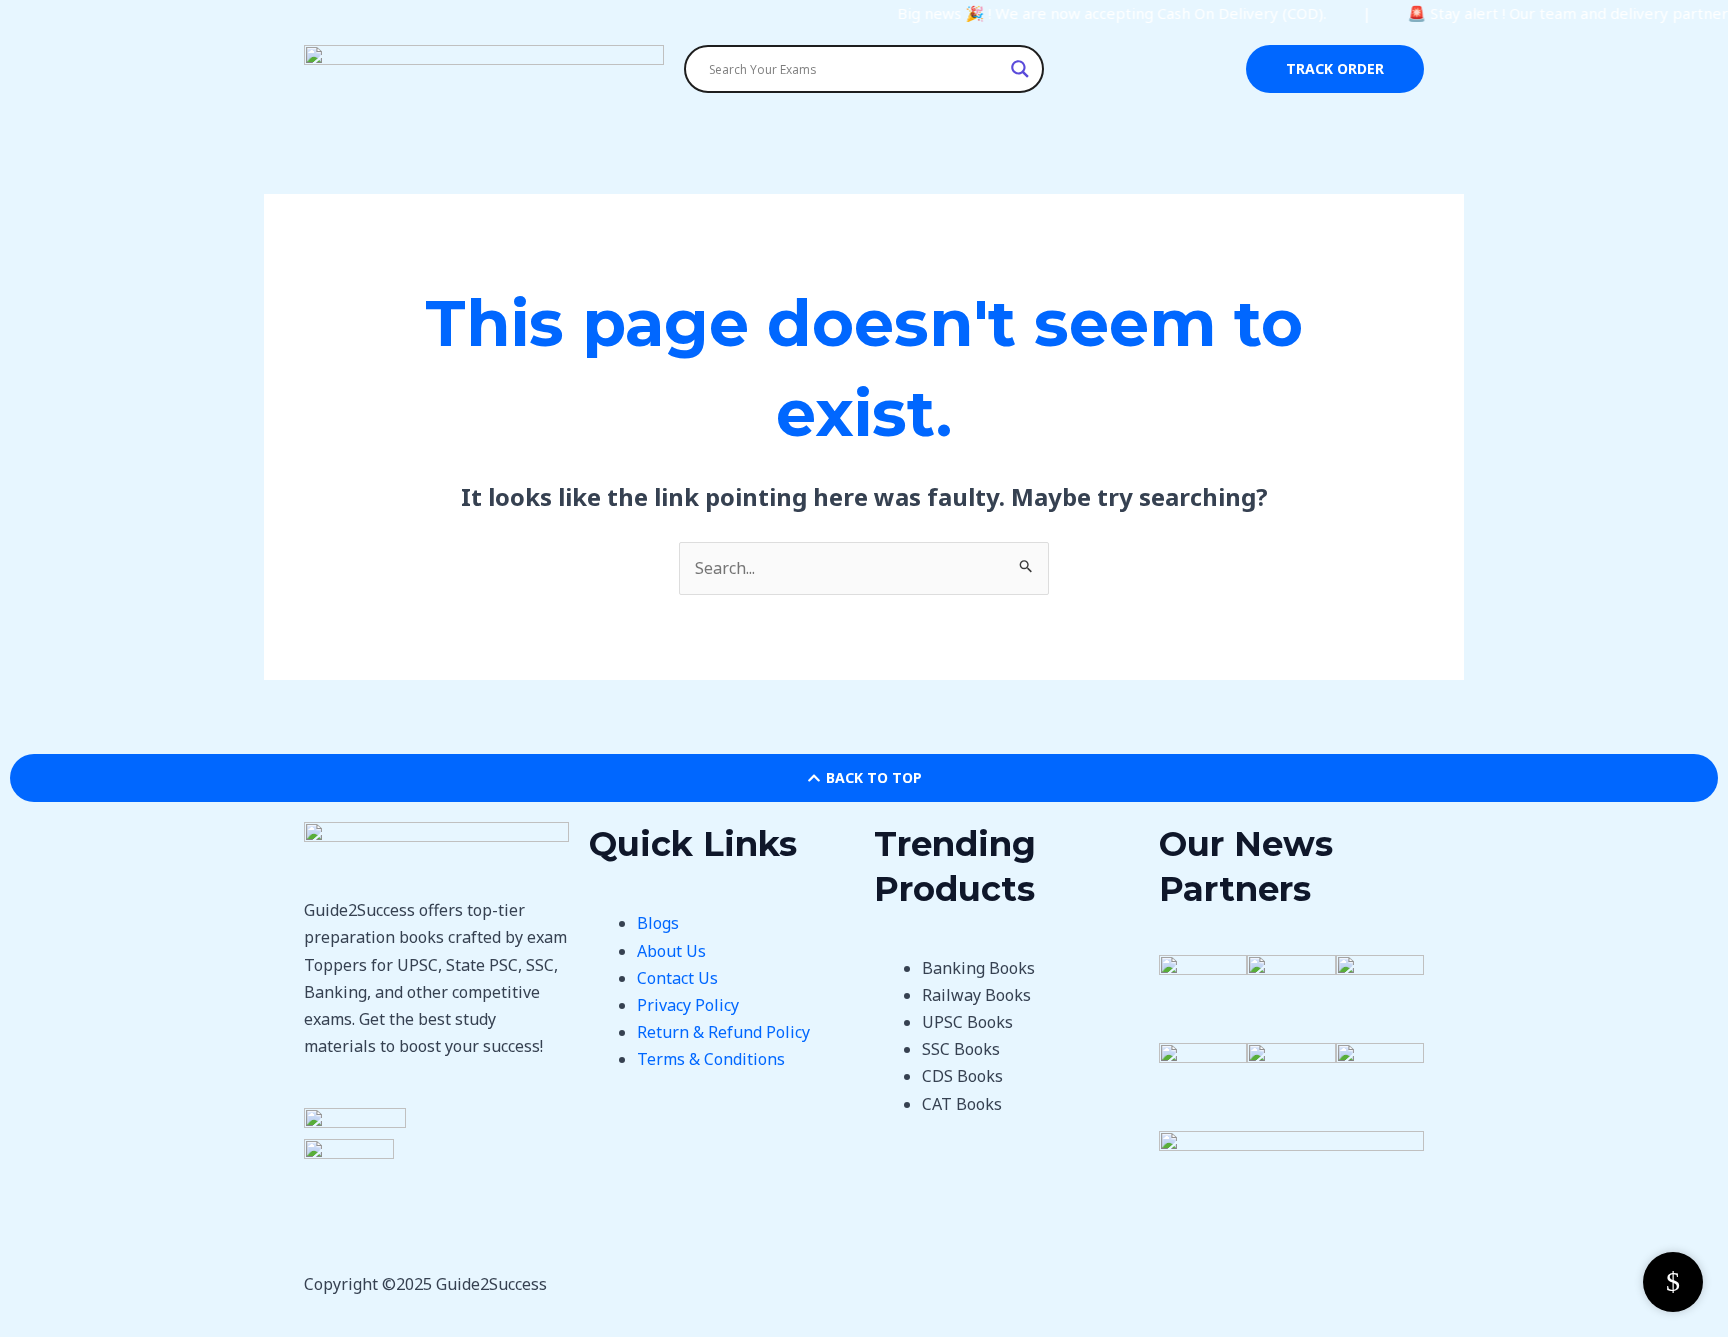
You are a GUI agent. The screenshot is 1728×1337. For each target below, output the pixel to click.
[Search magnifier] (1020, 69)
